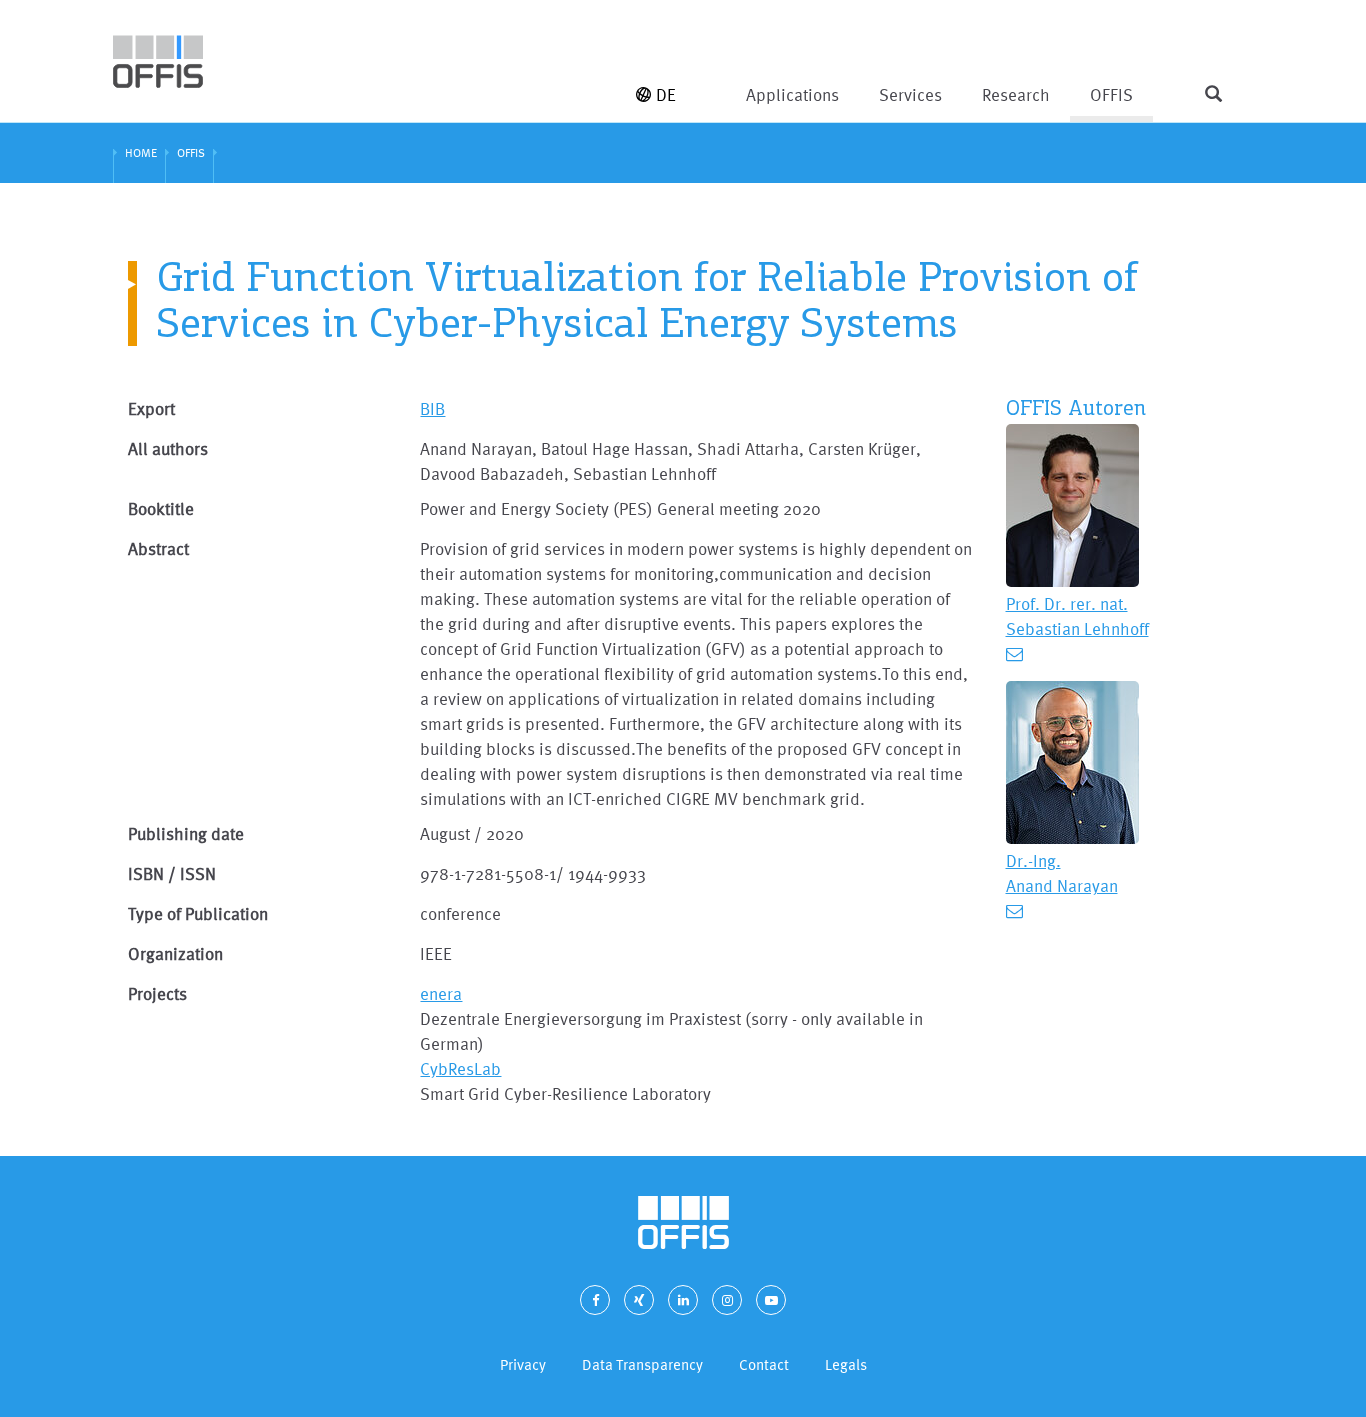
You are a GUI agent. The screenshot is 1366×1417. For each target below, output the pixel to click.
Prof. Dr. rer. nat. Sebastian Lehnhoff (1077, 616)
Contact (764, 1364)
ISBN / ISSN (172, 873)
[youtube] (771, 1300)
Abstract (158, 548)
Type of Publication (198, 913)
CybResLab (460, 1068)
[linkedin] (683, 1300)
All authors (168, 448)
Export (151, 408)
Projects (157, 993)
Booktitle (161, 508)
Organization (175, 953)
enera (441, 993)
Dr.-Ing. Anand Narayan (1062, 873)
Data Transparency (642, 1364)
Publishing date (186, 833)
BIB (432, 408)
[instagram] (727, 1300)
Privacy (523, 1364)
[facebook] (595, 1300)
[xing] (639, 1300)
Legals (846, 1364)
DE (666, 94)
